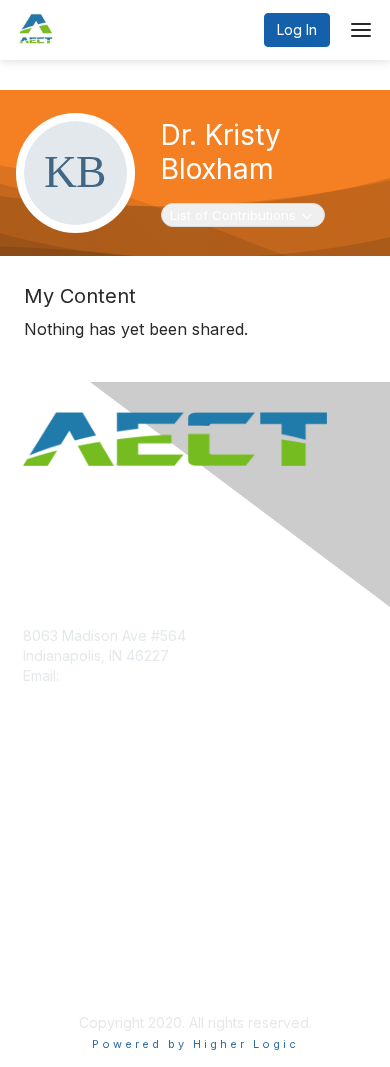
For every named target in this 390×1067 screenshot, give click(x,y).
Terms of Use (67, 972)
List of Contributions (232, 214)
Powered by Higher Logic (195, 1044)
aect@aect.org (112, 675)
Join (37, 794)
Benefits (50, 814)
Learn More (61, 833)
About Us (53, 953)
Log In (297, 29)
